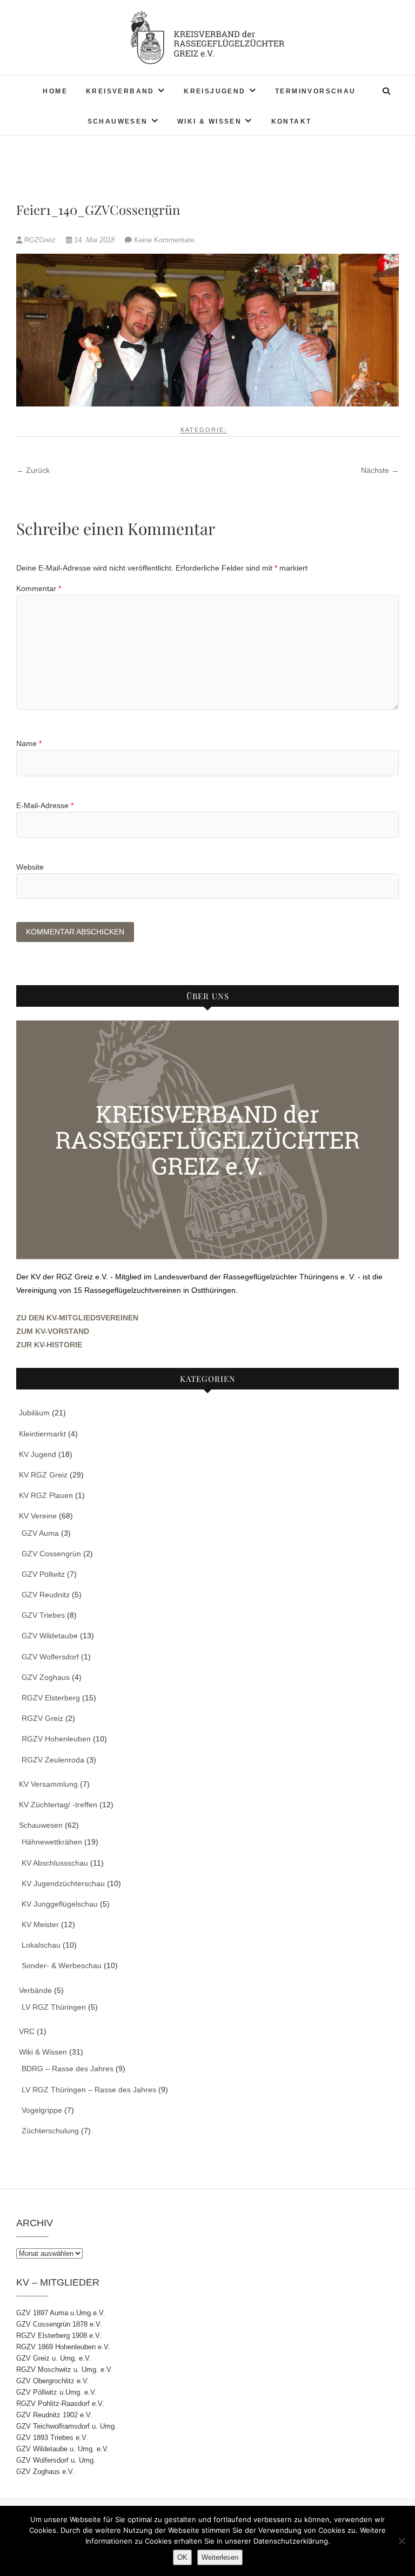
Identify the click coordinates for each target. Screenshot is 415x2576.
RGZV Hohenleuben (56, 1739)
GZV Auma (40, 1533)
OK (182, 2557)
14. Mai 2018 (94, 240)
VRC (27, 2031)
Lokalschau (41, 1945)
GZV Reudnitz (46, 1595)
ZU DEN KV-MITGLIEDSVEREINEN (77, 1318)
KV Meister (40, 1924)
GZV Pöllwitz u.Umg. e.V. (56, 2392)
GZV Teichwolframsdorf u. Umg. (66, 2426)
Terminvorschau (316, 91)
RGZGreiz (40, 240)
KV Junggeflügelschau (60, 1904)
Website (30, 867)
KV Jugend (38, 1454)
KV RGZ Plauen (46, 1495)
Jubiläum (34, 1413)
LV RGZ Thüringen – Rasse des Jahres (89, 2090)
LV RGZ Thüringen (54, 2007)
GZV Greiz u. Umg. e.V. (54, 2358)
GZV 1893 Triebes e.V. (52, 2438)
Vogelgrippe (42, 2110)
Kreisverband (120, 91)
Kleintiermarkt (42, 1434)
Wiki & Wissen (209, 121)
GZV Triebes (43, 1615)
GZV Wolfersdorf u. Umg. (56, 2460)
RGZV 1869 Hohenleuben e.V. (63, 2347)
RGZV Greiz (42, 1718)
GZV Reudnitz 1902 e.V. (54, 2415)
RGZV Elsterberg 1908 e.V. (59, 2336)
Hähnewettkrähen (52, 1842)
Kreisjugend (215, 91)
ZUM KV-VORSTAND (53, 1331)
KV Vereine (38, 1516)
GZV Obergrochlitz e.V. (53, 2381)
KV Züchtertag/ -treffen (58, 1805)
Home (55, 91)
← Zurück (33, 470)
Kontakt (292, 121)
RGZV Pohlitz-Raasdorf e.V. (60, 2404)
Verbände (35, 1990)
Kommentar (39, 588)
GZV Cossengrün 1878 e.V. (59, 2324)
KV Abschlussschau (55, 1863)
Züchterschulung (50, 2131)
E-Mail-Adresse (45, 805)
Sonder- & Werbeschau (62, 1965)
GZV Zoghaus (46, 1677)
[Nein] (401, 2541)
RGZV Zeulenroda (53, 1760)
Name (29, 743)
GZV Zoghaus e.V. (45, 2472)
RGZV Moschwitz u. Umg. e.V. (65, 2370)
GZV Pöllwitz (43, 1574)
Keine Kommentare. (165, 240)
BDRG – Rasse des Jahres (68, 2069)
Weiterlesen (220, 2557)
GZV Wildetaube (50, 1636)
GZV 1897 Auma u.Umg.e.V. (61, 2313)
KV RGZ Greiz (43, 1475)
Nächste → (380, 470)
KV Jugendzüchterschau (63, 1883)
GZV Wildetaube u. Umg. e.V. (63, 2449)
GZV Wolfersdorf (50, 1657)
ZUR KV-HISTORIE (49, 1345)
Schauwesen (118, 121)
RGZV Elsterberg (51, 1698)
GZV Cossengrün (51, 1554)
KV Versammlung (48, 1784)
